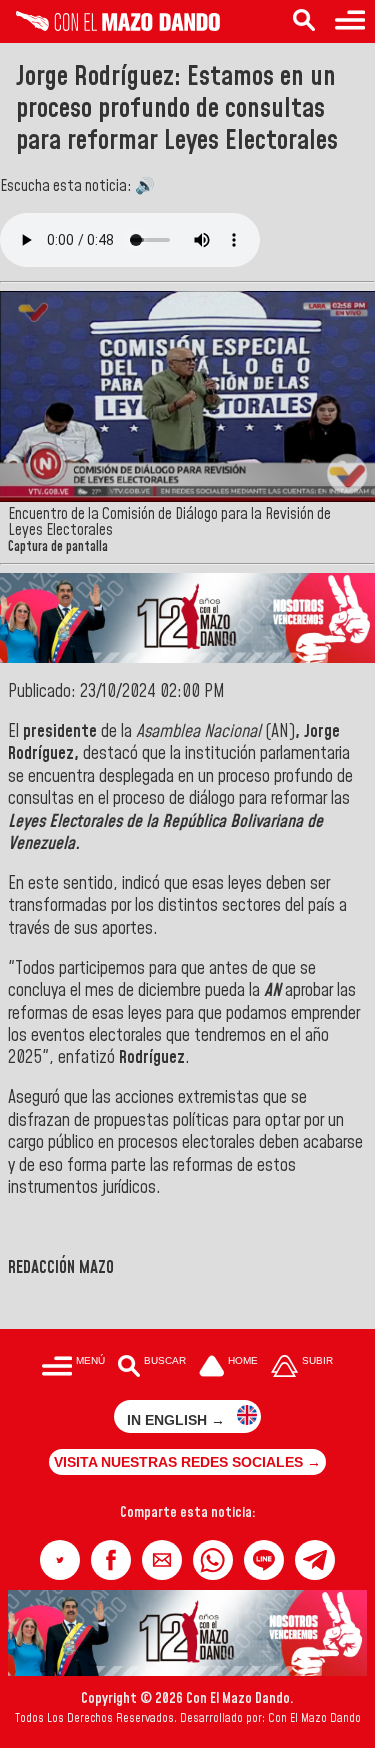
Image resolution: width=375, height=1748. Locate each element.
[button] (60, 1560)
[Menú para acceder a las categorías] (350, 21)
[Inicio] (110, 26)
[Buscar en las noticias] (304, 21)
